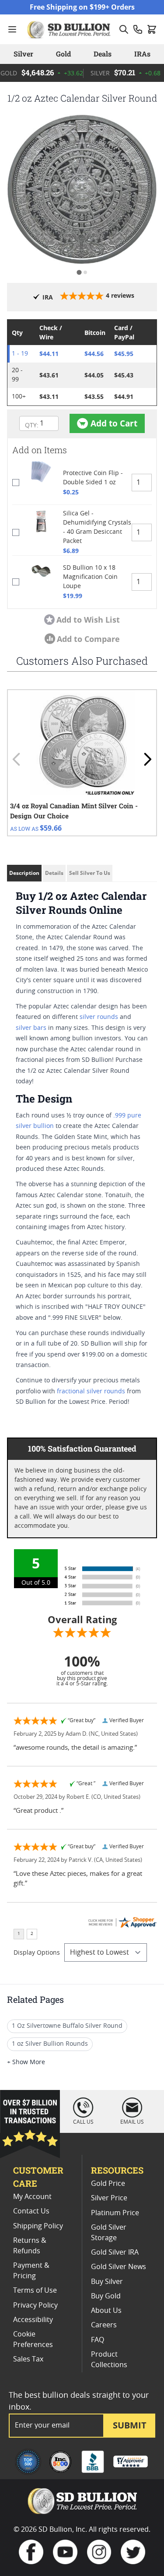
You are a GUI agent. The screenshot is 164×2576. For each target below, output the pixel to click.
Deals (103, 54)
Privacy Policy (35, 2305)
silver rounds (99, 1017)
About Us (106, 2311)
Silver (23, 54)
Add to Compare (88, 639)
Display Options (37, 1953)
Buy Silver (107, 2282)
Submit (130, 2425)
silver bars (31, 1028)
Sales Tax (28, 2359)
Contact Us (31, 2211)
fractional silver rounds (91, 1392)
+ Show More (26, 2062)
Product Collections (109, 2360)
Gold (63, 54)
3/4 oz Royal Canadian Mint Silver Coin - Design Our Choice (74, 811)
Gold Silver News (119, 2267)
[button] (82, 189)
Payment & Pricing (31, 2271)
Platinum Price (115, 2213)
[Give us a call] (138, 29)
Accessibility (33, 2320)
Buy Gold (106, 2296)
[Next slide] (147, 759)
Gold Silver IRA (115, 2252)
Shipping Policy (38, 2226)
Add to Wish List (88, 620)
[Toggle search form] (124, 29)
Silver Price (109, 2198)
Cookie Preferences (33, 2340)
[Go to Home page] (70, 29)
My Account (32, 2197)
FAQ (98, 2340)
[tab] (79, 273)
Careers (104, 2325)
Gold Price (108, 2184)
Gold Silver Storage (109, 2233)
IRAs (142, 54)
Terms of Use (35, 2291)
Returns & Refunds (30, 2246)
